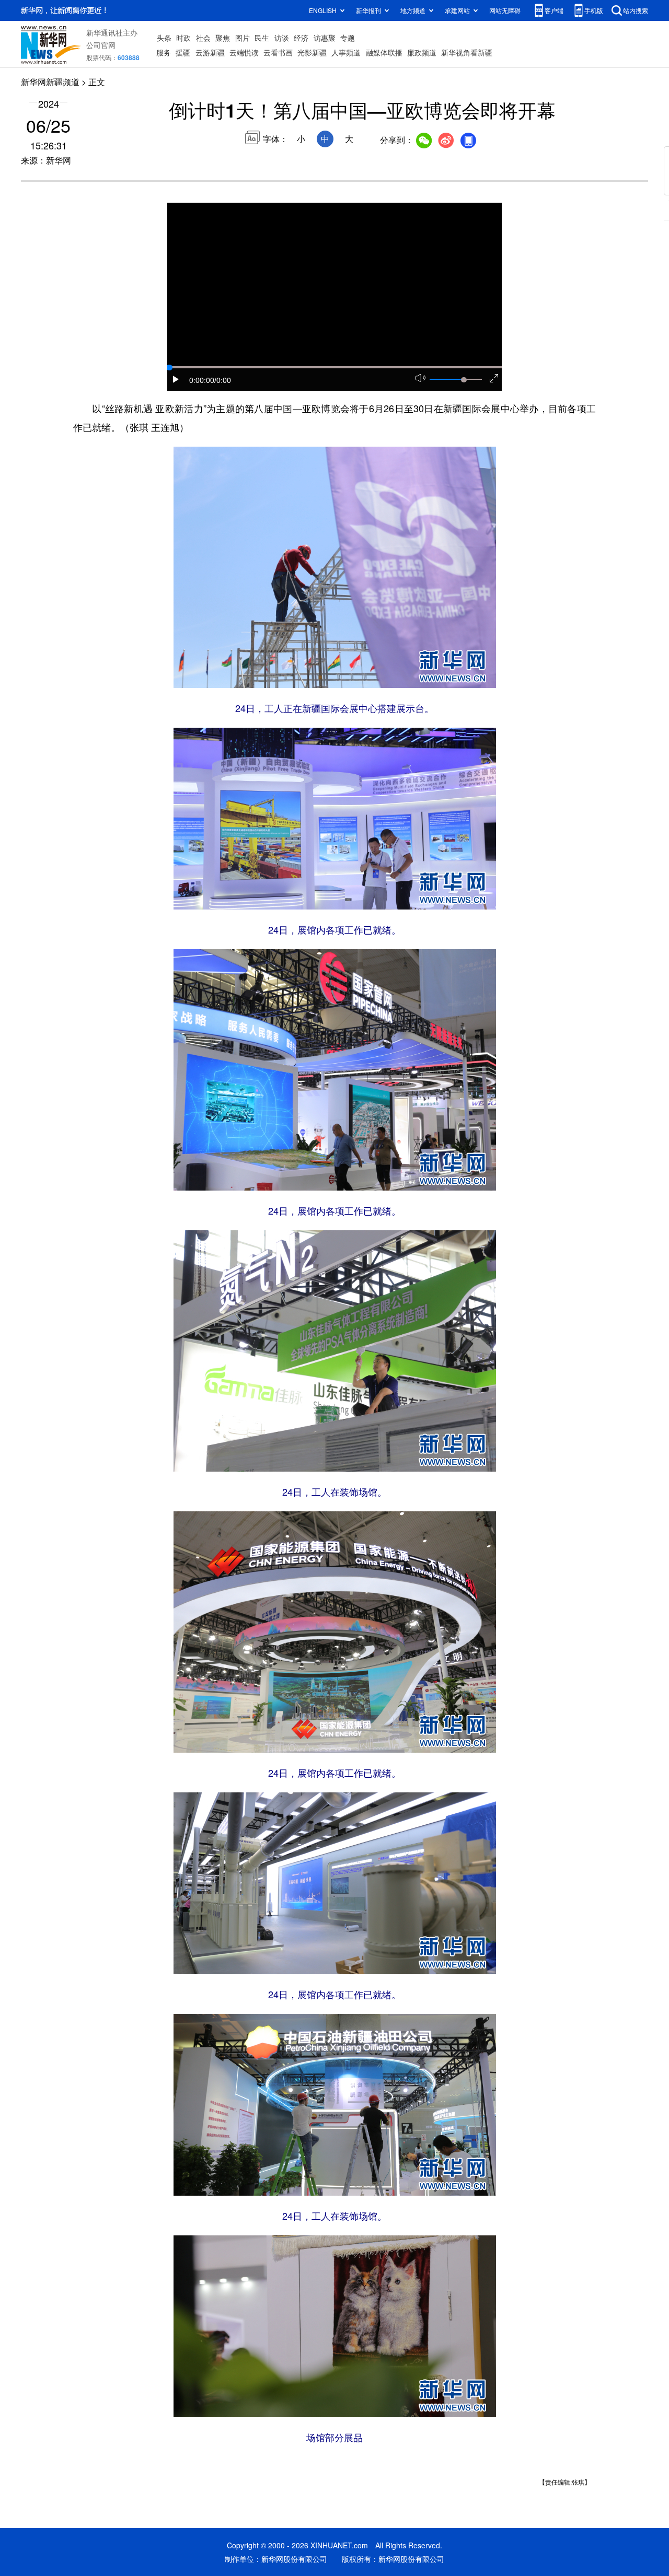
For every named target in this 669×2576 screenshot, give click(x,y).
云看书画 (278, 52)
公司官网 (101, 45)
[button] (176, 379)
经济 (301, 38)
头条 (164, 38)
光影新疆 (312, 52)
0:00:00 (202, 380)
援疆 (183, 52)
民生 (262, 38)
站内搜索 (636, 10)
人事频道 (346, 52)
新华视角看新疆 (467, 52)
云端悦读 (244, 52)
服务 (164, 52)
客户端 (554, 10)
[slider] (464, 380)
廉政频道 (422, 52)
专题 (348, 38)
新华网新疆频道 (50, 82)
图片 (243, 38)
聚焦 (223, 38)
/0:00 (223, 380)
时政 (183, 38)
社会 (203, 38)
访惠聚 (325, 38)
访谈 (282, 38)
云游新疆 (210, 52)
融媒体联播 (384, 52)
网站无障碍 (505, 10)
